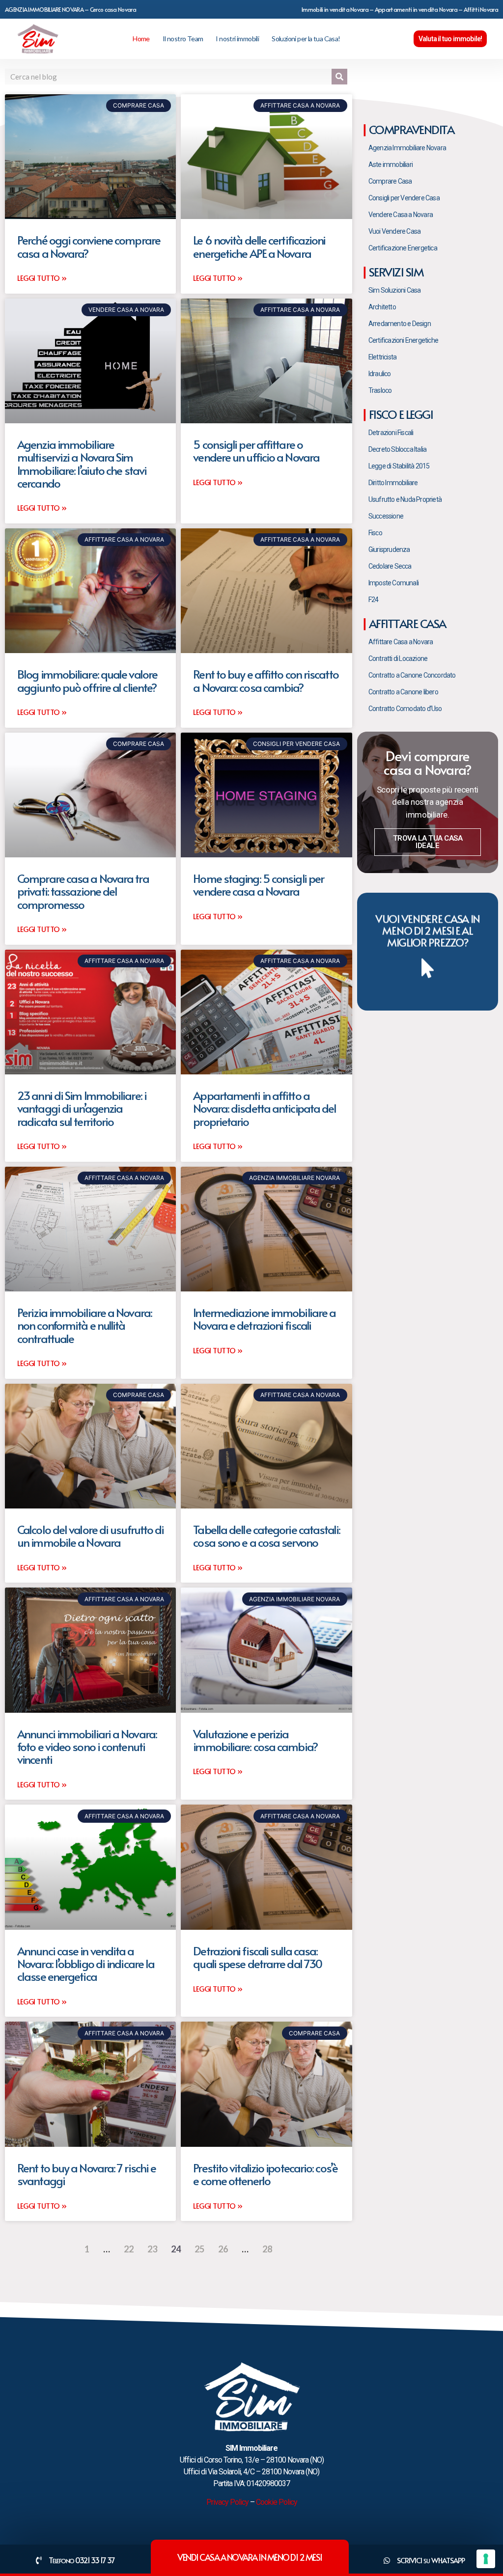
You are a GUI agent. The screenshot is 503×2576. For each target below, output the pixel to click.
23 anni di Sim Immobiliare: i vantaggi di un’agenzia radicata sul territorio (82, 1108)
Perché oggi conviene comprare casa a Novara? (89, 246)
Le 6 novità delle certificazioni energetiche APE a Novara (259, 246)
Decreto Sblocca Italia (397, 449)
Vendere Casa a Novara (401, 215)
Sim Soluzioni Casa (395, 290)
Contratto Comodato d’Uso (405, 709)
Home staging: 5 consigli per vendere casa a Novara (258, 885)
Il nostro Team (183, 39)
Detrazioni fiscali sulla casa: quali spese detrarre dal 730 (257, 1957)
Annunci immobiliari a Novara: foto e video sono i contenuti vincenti (87, 1747)
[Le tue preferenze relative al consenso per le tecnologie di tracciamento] (486, 2559)
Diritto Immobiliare (393, 483)
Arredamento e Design (400, 324)
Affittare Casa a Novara (401, 642)
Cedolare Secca (390, 566)
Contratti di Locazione (398, 658)
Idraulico (380, 374)
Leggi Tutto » (42, 278)
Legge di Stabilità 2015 (399, 466)
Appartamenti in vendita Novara (416, 9)
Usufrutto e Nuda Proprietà (405, 499)
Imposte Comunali (393, 583)
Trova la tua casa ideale (428, 842)
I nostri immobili (237, 39)
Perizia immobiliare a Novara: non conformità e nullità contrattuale (84, 1325)
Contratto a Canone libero (403, 692)
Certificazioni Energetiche (403, 340)
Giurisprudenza (389, 549)
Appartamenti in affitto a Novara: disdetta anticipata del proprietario (265, 1108)
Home (141, 39)
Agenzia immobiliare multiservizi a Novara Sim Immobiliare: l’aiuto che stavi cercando (82, 464)
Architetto (382, 307)
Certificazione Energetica (403, 248)
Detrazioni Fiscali (391, 433)
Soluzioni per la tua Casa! (306, 39)
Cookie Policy (277, 2502)
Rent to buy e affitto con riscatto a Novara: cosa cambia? (265, 680)
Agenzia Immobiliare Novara (407, 148)
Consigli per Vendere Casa (404, 198)
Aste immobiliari (391, 164)
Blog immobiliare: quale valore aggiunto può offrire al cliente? (87, 680)
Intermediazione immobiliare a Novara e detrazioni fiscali (264, 1319)
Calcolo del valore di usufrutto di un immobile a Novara (90, 1536)
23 (152, 2249)
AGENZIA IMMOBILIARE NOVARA (44, 9)
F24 (374, 600)
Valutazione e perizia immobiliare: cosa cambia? (255, 1740)
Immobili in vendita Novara (335, 9)
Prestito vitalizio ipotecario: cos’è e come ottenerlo (265, 2174)
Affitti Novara (481, 9)
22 (129, 2249)
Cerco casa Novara (113, 9)
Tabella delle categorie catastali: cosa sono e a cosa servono (266, 1536)
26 (223, 2249)
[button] (450, 39)
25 (199, 2249)
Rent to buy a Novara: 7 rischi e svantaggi (86, 2174)
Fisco (375, 533)
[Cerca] (339, 77)
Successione (386, 516)
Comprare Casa (390, 181)
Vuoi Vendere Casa (394, 231)
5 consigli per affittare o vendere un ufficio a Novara (256, 451)
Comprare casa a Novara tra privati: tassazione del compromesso (83, 891)
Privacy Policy (227, 2502)
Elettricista (382, 357)
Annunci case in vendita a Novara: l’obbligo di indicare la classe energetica (86, 1964)
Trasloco (380, 390)
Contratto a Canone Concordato (412, 675)
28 (267, 2249)
